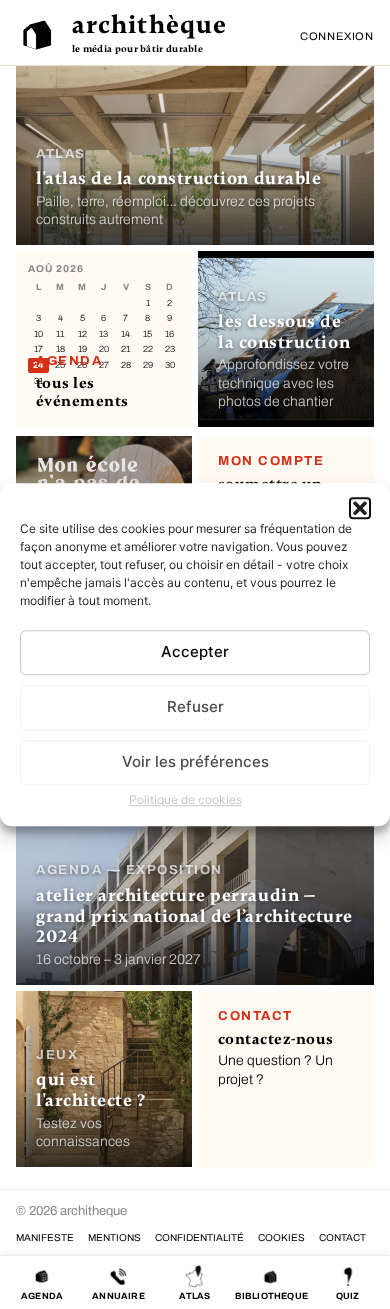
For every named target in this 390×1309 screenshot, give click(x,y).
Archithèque (149, 25)
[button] (360, 508)
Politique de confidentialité (199, 1237)
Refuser (195, 706)
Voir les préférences (195, 761)
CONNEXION (337, 36)
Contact (342, 1237)
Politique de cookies (185, 799)
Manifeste (45, 1237)
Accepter (195, 651)
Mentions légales (114, 1237)
